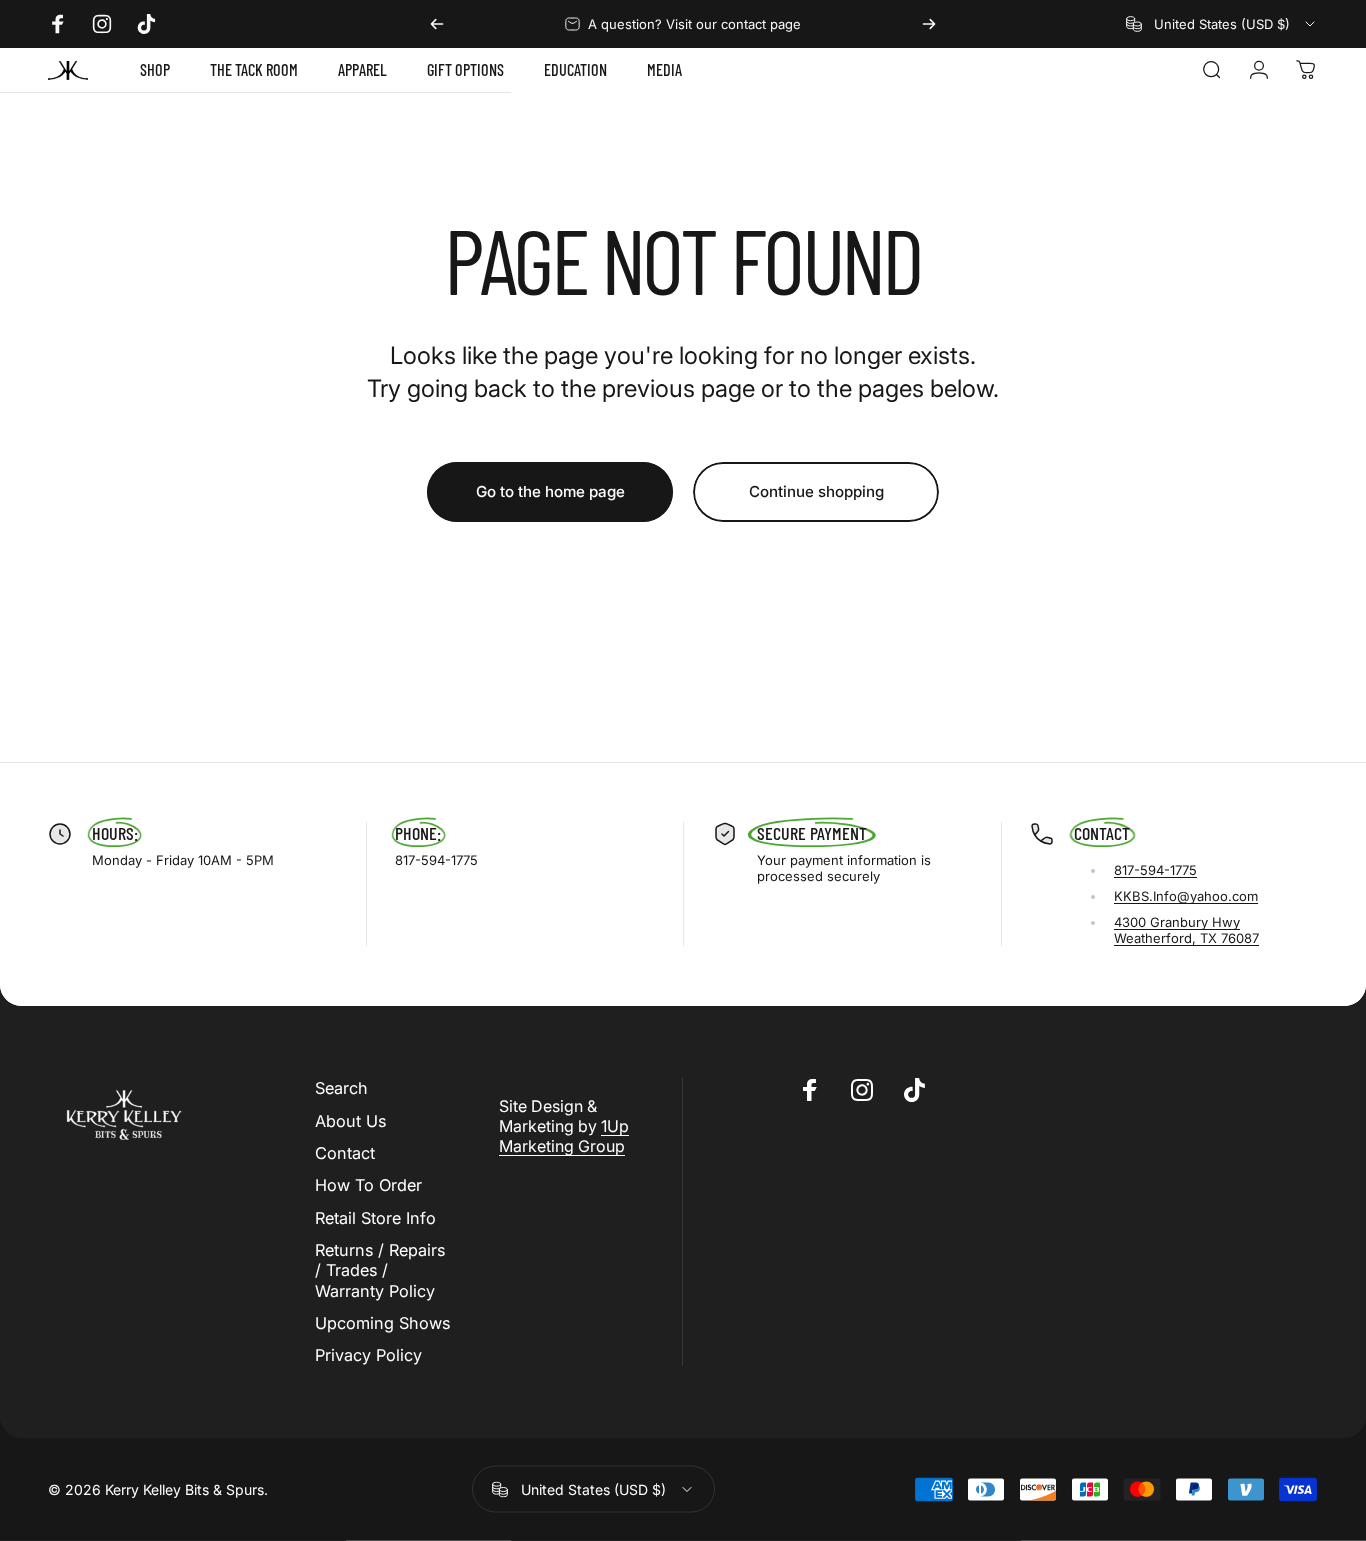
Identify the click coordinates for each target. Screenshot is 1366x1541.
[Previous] (437, 24)
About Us (350, 1121)
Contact (345, 1153)
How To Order (368, 1185)
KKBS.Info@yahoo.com (1186, 896)
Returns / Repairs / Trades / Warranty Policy (380, 1270)
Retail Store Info (375, 1218)
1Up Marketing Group (564, 1136)
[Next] (929, 24)
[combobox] (1222, 24)
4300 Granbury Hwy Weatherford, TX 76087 (1186, 930)
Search (341, 1088)
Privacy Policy (368, 1355)
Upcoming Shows (382, 1323)
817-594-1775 (1155, 870)
